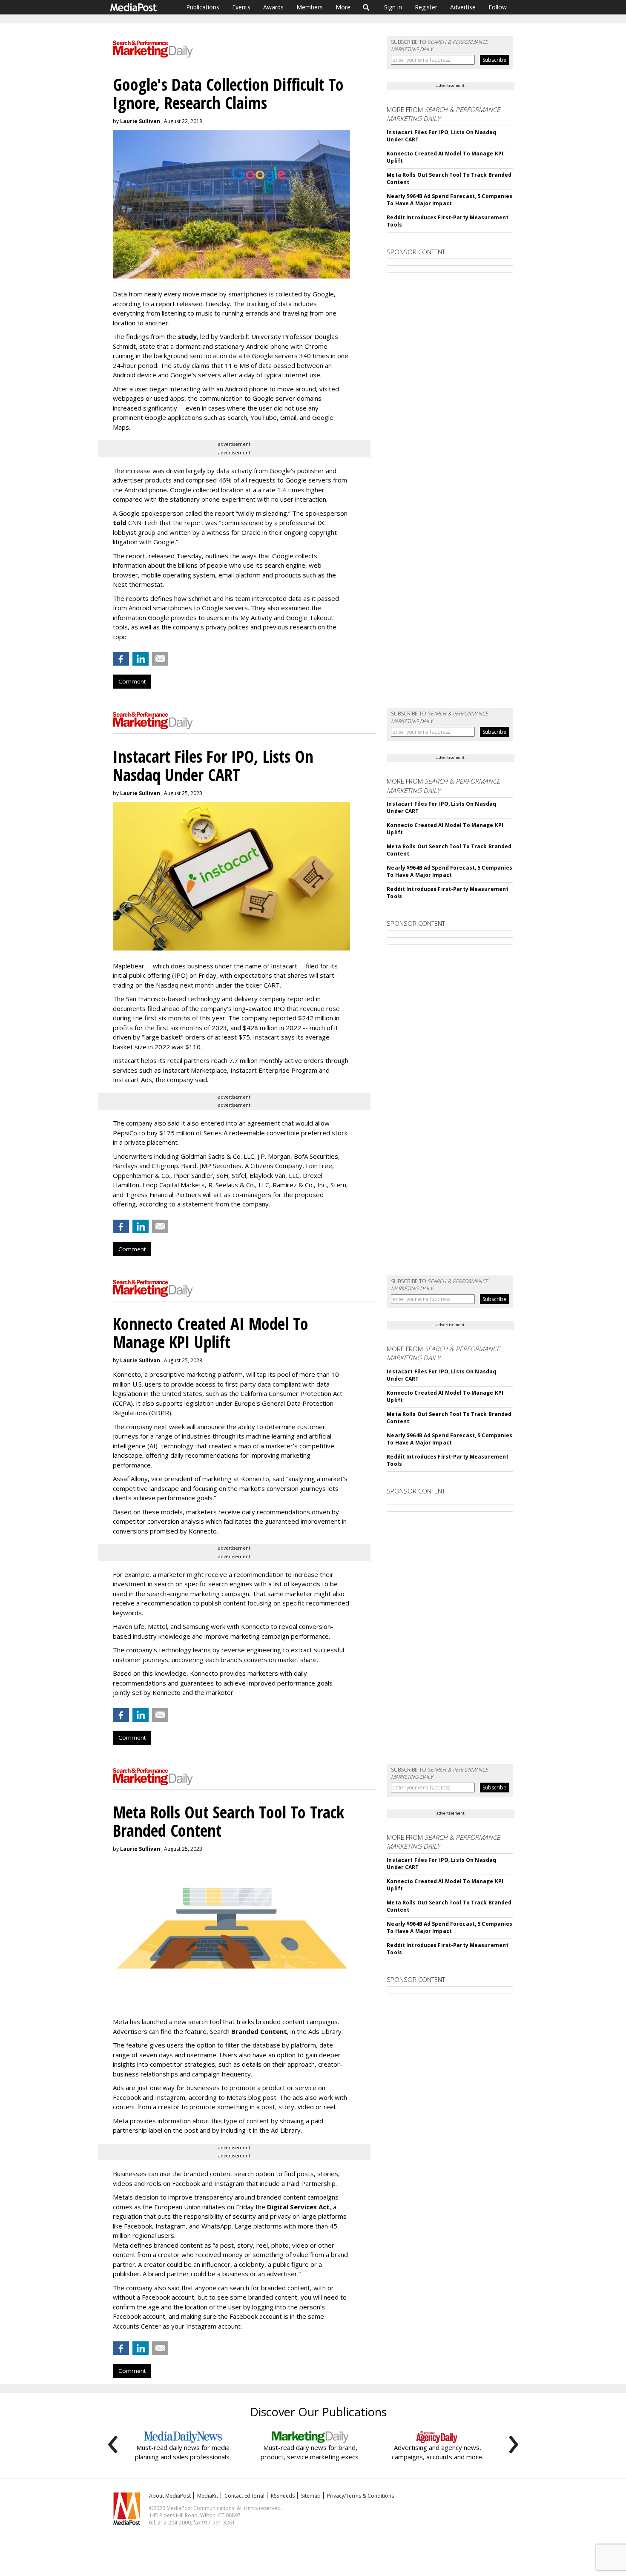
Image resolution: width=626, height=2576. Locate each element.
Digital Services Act (298, 2207)
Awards (273, 7)
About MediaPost (170, 2496)
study (187, 336)
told (120, 523)
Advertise (463, 7)
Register (426, 7)
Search (366, 7)
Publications (203, 7)
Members (310, 7)
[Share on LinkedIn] (141, 659)
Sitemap (311, 2496)
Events (241, 7)
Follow (498, 7)
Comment (132, 681)
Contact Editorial (244, 2496)
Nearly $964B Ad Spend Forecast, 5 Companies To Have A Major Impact (449, 200)
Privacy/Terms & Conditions (360, 2496)
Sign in (393, 7)
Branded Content (259, 2031)
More (343, 7)
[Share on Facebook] (121, 659)
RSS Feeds (283, 2496)
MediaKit (208, 2496)
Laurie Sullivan (140, 121)
